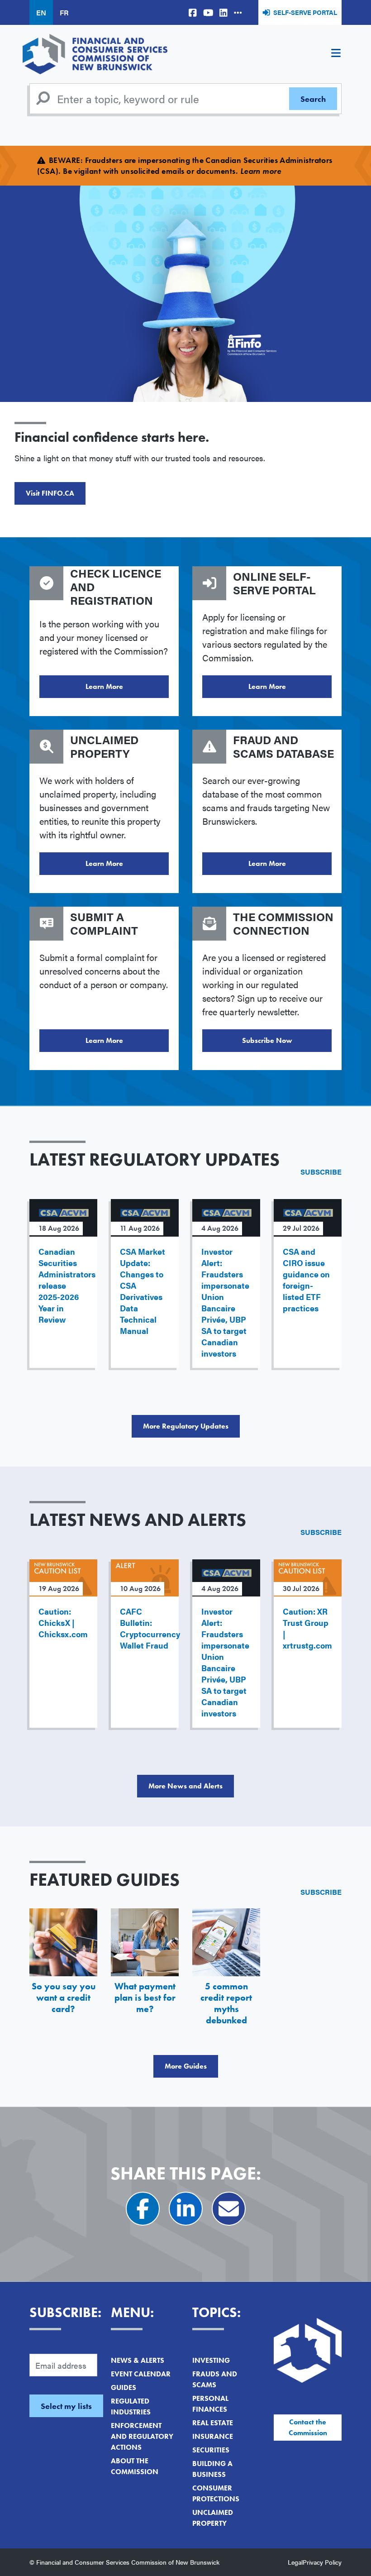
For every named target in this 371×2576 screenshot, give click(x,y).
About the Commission (135, 2466)
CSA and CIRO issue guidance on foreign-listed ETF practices (306, 1280)
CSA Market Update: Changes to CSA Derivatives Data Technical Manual (143, 1291)
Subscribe (321, 1172)
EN (41, 12)
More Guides (186, 2066)
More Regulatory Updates (186, 1426)
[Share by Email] (229, 2209)
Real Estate (213, 2423)
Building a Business (212, 2469)
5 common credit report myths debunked (226, 2003)
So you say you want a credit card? (64, 1998)
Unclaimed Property (213, 2518)
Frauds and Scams (215, 2379)
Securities (211, 2450)
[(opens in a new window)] (193, 12)
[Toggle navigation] (336, 54)
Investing (211, 2360)
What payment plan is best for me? (145, 1998)
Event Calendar (141, 2374)
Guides (124, 2387)
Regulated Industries (131, 2406)
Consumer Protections (216, 2493)
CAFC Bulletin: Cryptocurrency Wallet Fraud (150, 1628)
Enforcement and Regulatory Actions (142, 2436)
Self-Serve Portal (305, 12)
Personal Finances (210, 2404)
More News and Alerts (185, 1786)
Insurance (213, 2436)
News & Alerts (138, 2360)
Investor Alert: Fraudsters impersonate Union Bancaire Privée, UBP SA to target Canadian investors (225, 1302)
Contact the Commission (308, 2427)
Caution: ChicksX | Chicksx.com (63, 1623)
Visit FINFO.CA (50, 493)
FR (64, 12)
